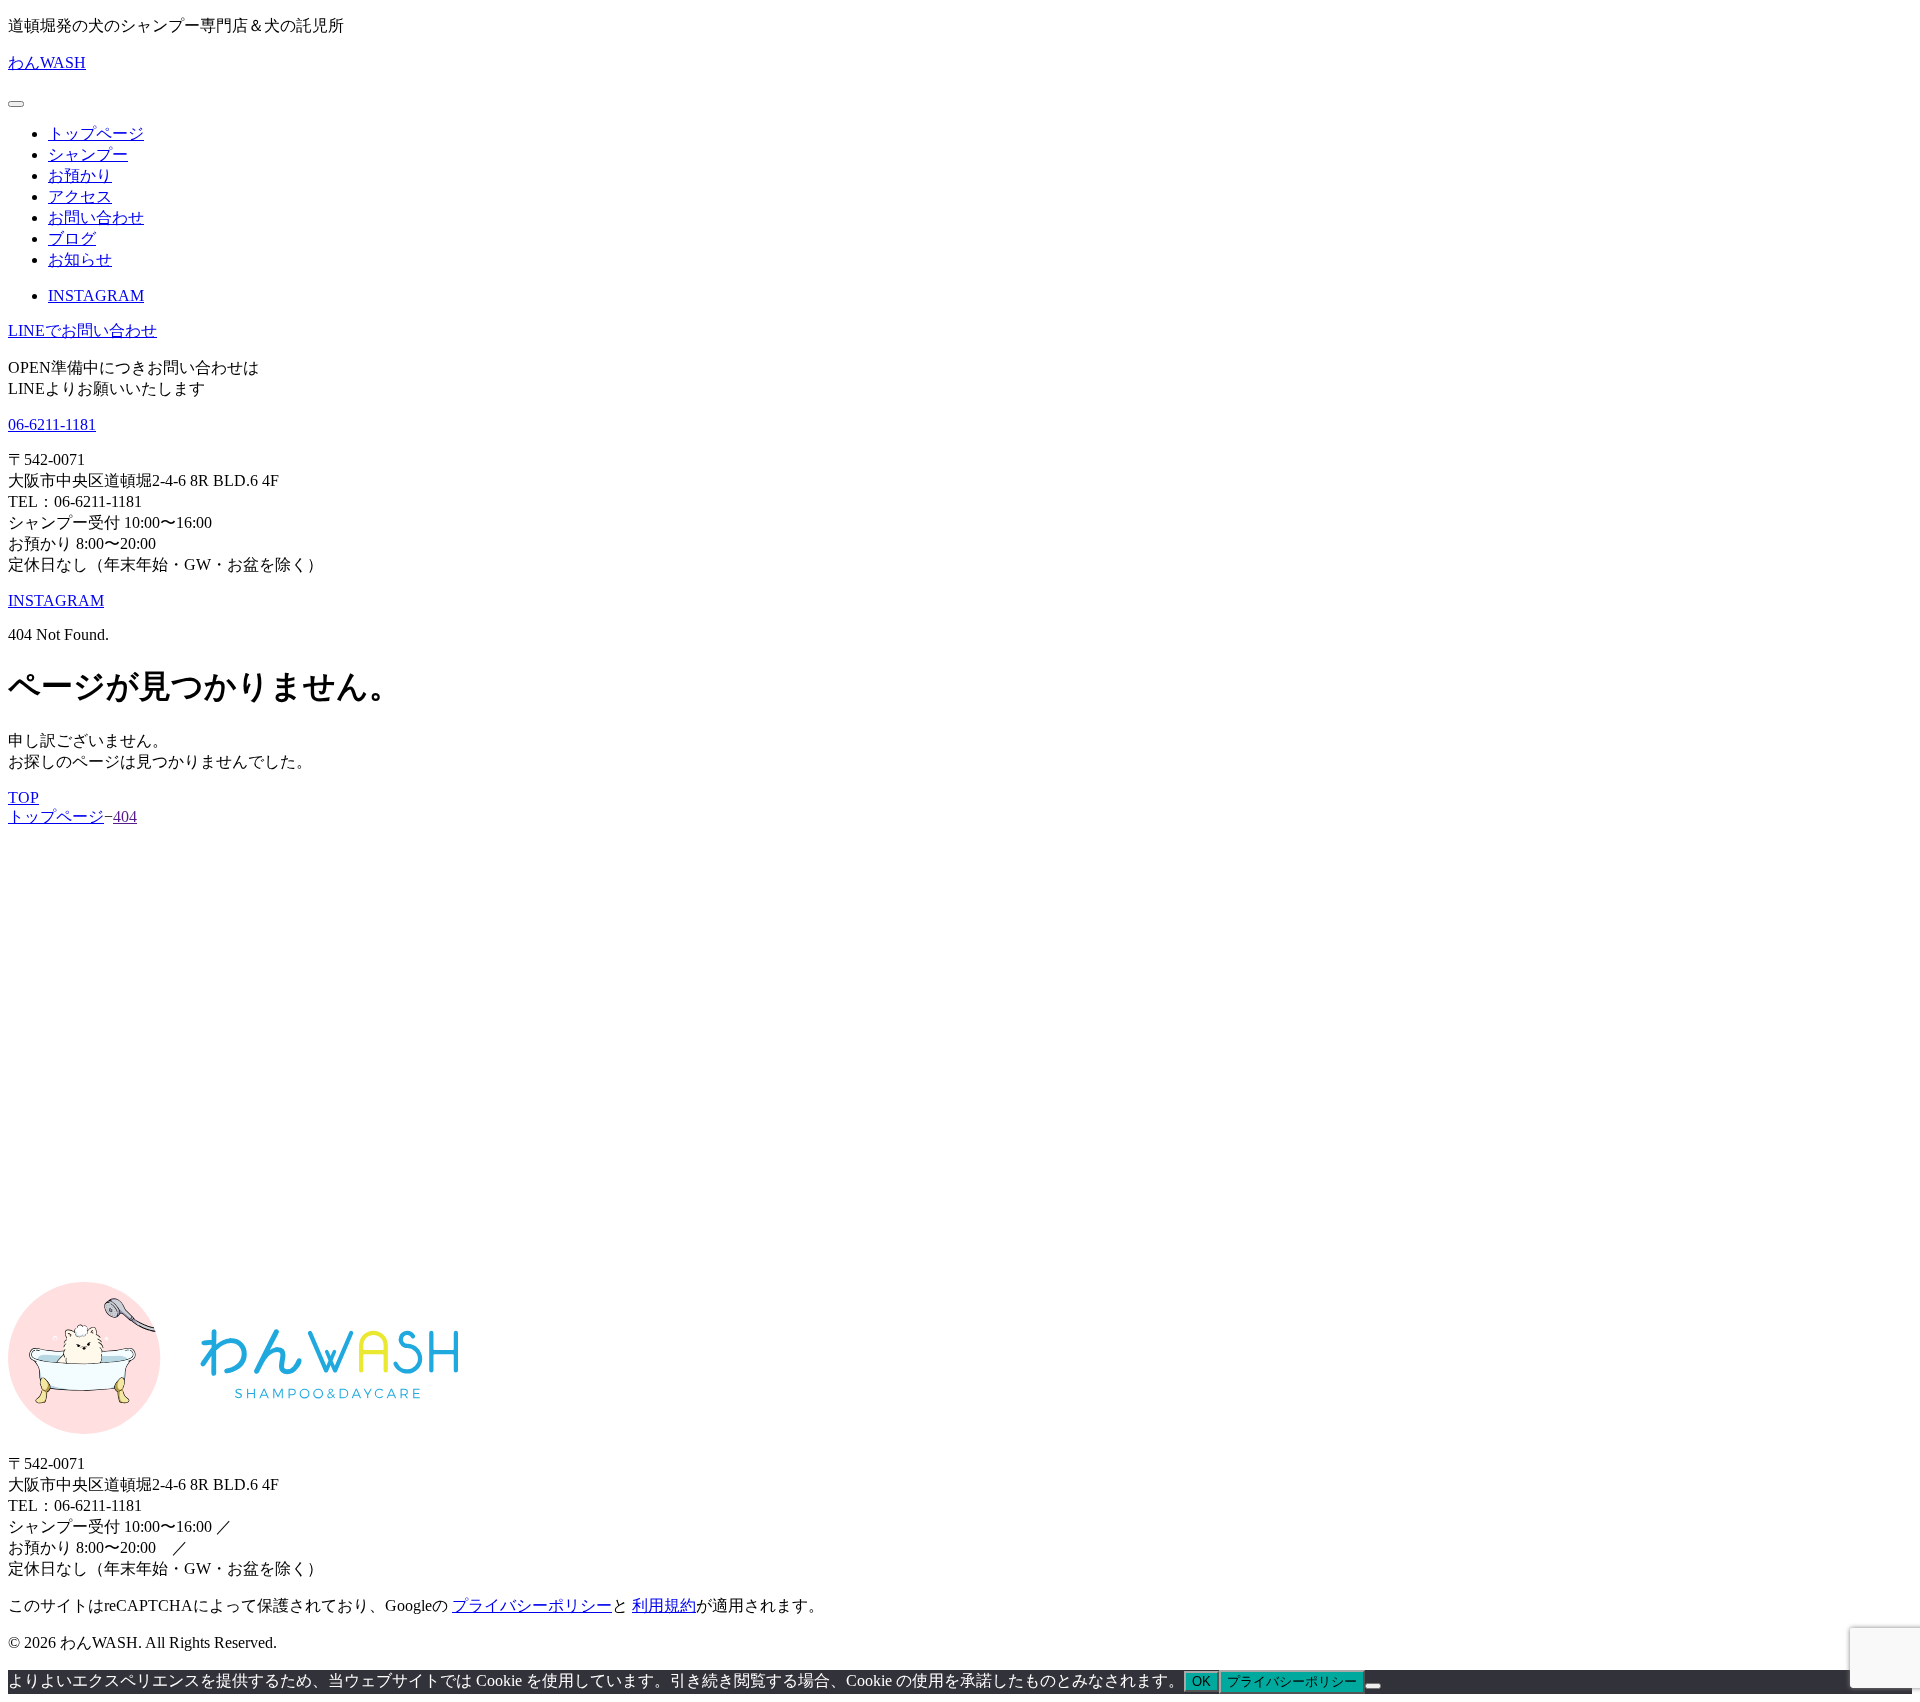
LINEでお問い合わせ (82, 330)
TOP (23, 797)
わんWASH (47, 62)
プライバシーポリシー (532, 1605)
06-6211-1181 (52, 424)
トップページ (96, 133)
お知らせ (80, 259)
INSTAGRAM (96, 295)
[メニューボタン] (16, 104)
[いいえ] (1373, 1686)
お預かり (80, 175)
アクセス (80, 196)
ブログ (72, 238)
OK (1201, 1681)
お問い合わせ (96, 217)
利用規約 (664, 1605)
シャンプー (88, 154)
